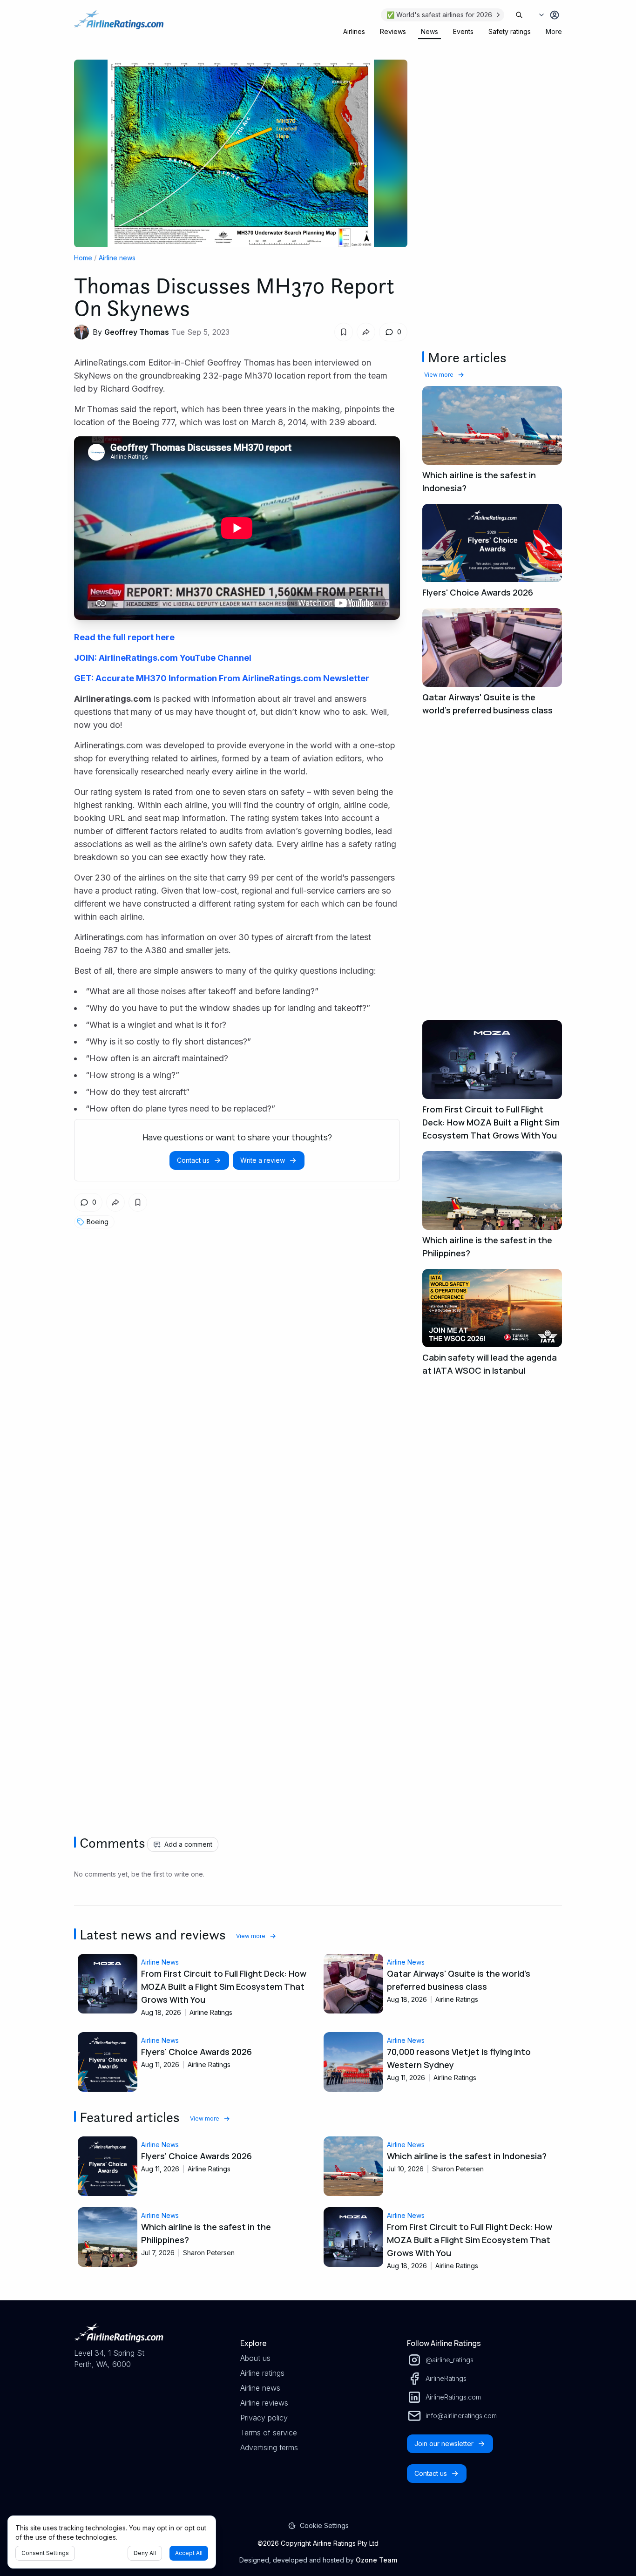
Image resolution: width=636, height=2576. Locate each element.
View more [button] (439, 375)
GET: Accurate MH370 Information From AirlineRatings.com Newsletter (222, 678)
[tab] (354, 32)
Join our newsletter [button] (444, 2444)
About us (255, 2358)
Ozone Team (376, 2560)
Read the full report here (124, 637)
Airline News (160, 1962)
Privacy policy (264, 2418)
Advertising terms (269, 2447)
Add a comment (188, 1844)
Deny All (145, 2553)
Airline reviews (264, 2403)
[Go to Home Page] (119, 24)
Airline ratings (262, 2373)
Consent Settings (45, 2553)
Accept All (189, 2553)
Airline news (117, 258)
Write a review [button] (263, 1160)
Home (83, 258)
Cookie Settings (324, 2525)
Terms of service (269, 2433)
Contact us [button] (193, 1160)
